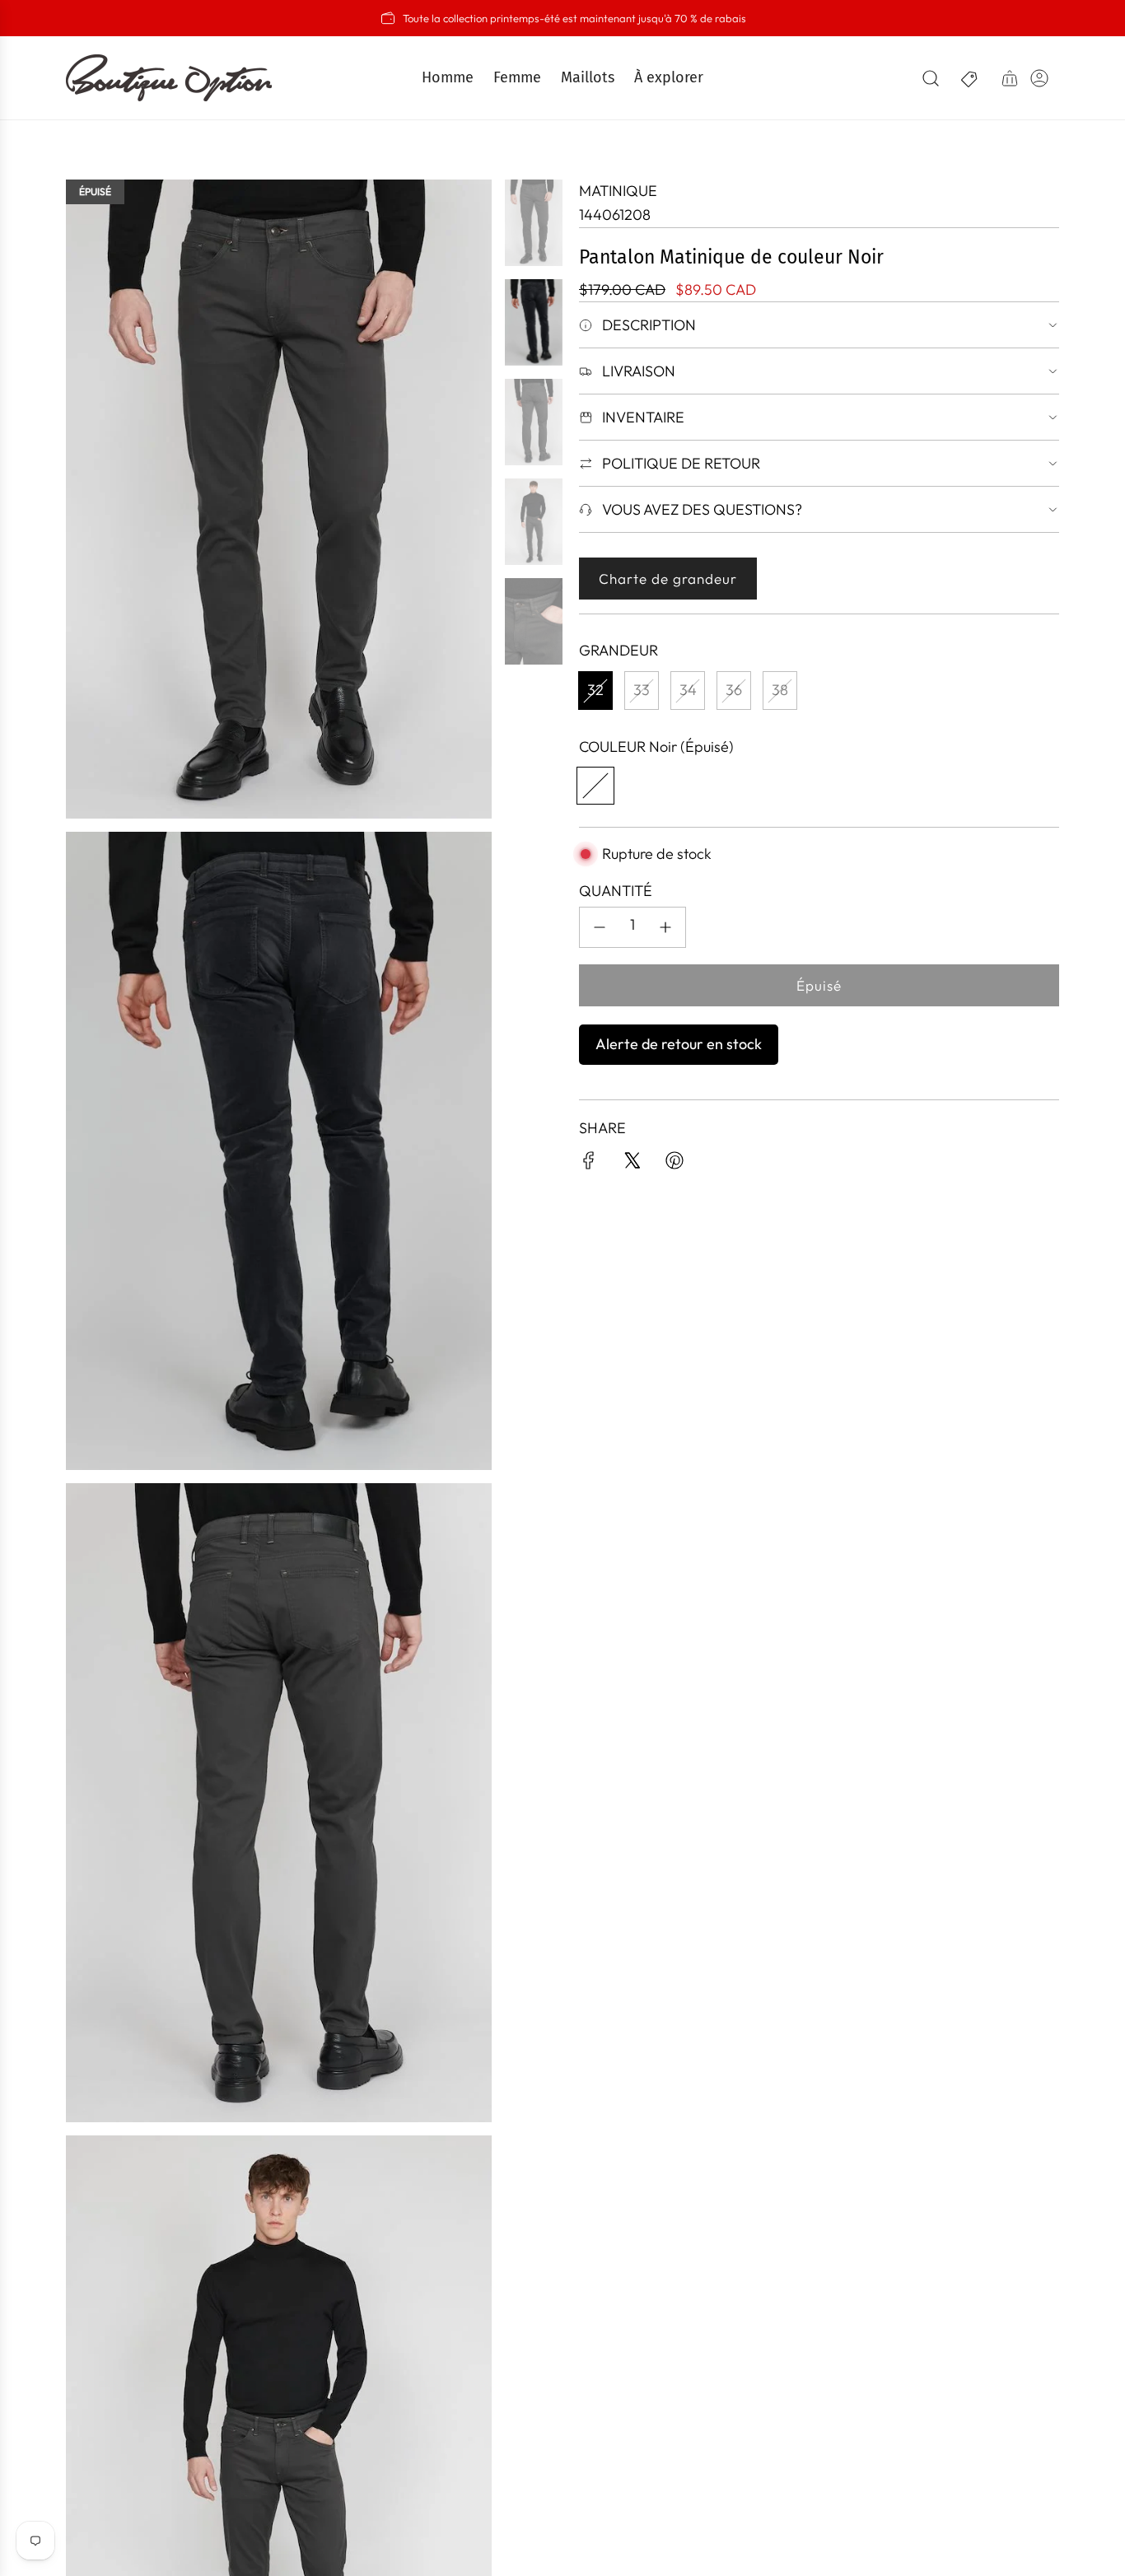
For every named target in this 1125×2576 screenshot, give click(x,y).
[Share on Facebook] (589, 1164)
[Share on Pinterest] (675, 1164)
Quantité (616, 891)
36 (734, 690)
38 (780, 690)
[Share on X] (632, 1164)
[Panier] (1010, 78)
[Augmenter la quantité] (665, 927)
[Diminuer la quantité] (600, 927)
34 (688, 690)
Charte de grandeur (668, 579)
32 (595, 690)
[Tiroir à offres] (970, 78)
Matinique (618, 191)
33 (642, 690)
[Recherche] (931, 78)
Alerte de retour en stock (679, 1044)
